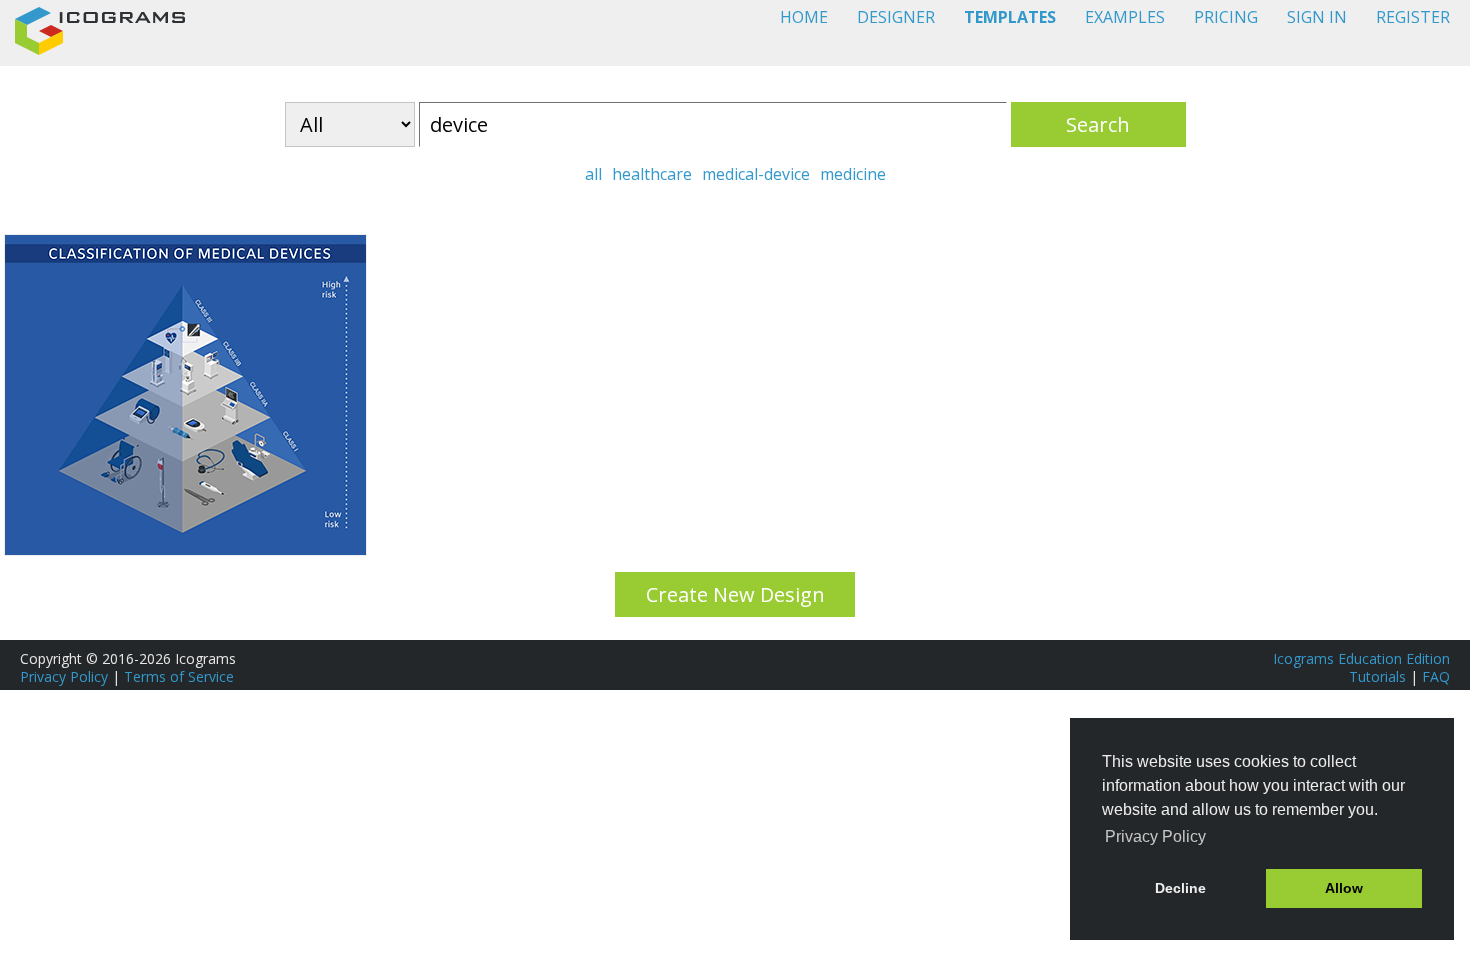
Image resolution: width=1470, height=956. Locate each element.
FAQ (1436, 676)
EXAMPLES (1125, 17)
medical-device (756, 174)
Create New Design (735, 594)
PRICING (1226, 17)
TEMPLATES (1010, 17)
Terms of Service (179, 676)
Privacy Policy (64, 676)
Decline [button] (1180, 888)
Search (1098, 124)
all (593, 174)
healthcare (652, 174)
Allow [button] (1344, 888)
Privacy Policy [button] (1155, 836)
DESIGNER (896, 17)
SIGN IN (1317, 17)
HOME (804, 17)
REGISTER (1413, 17)
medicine (853, 174)
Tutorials (1377, 676)
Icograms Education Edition (1361, 658)
